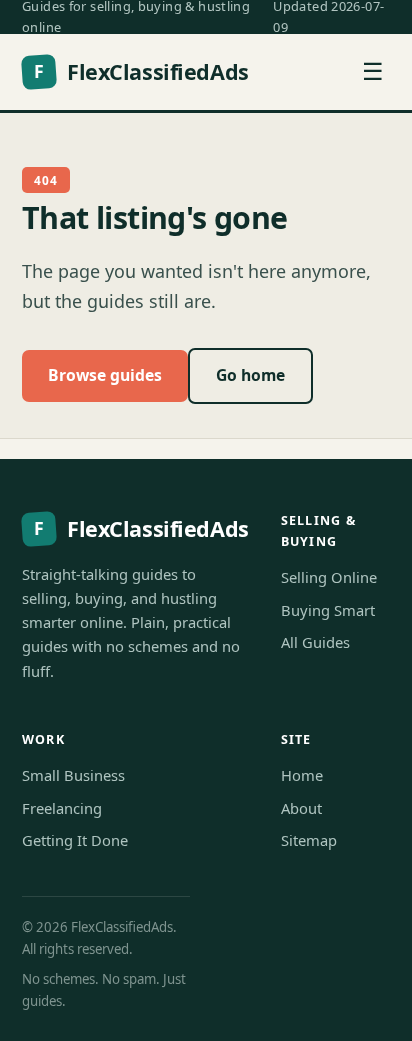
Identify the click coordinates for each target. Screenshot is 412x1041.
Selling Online (329, 577)
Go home (250, 375)
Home (302, 775)
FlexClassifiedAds (141, 71)
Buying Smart (328, 610)
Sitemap (309, 840)
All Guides (315, 642)
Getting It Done (75, 840)
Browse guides (105, 375)
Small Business (73, 775)
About (301, 808)
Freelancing (62, 808)
